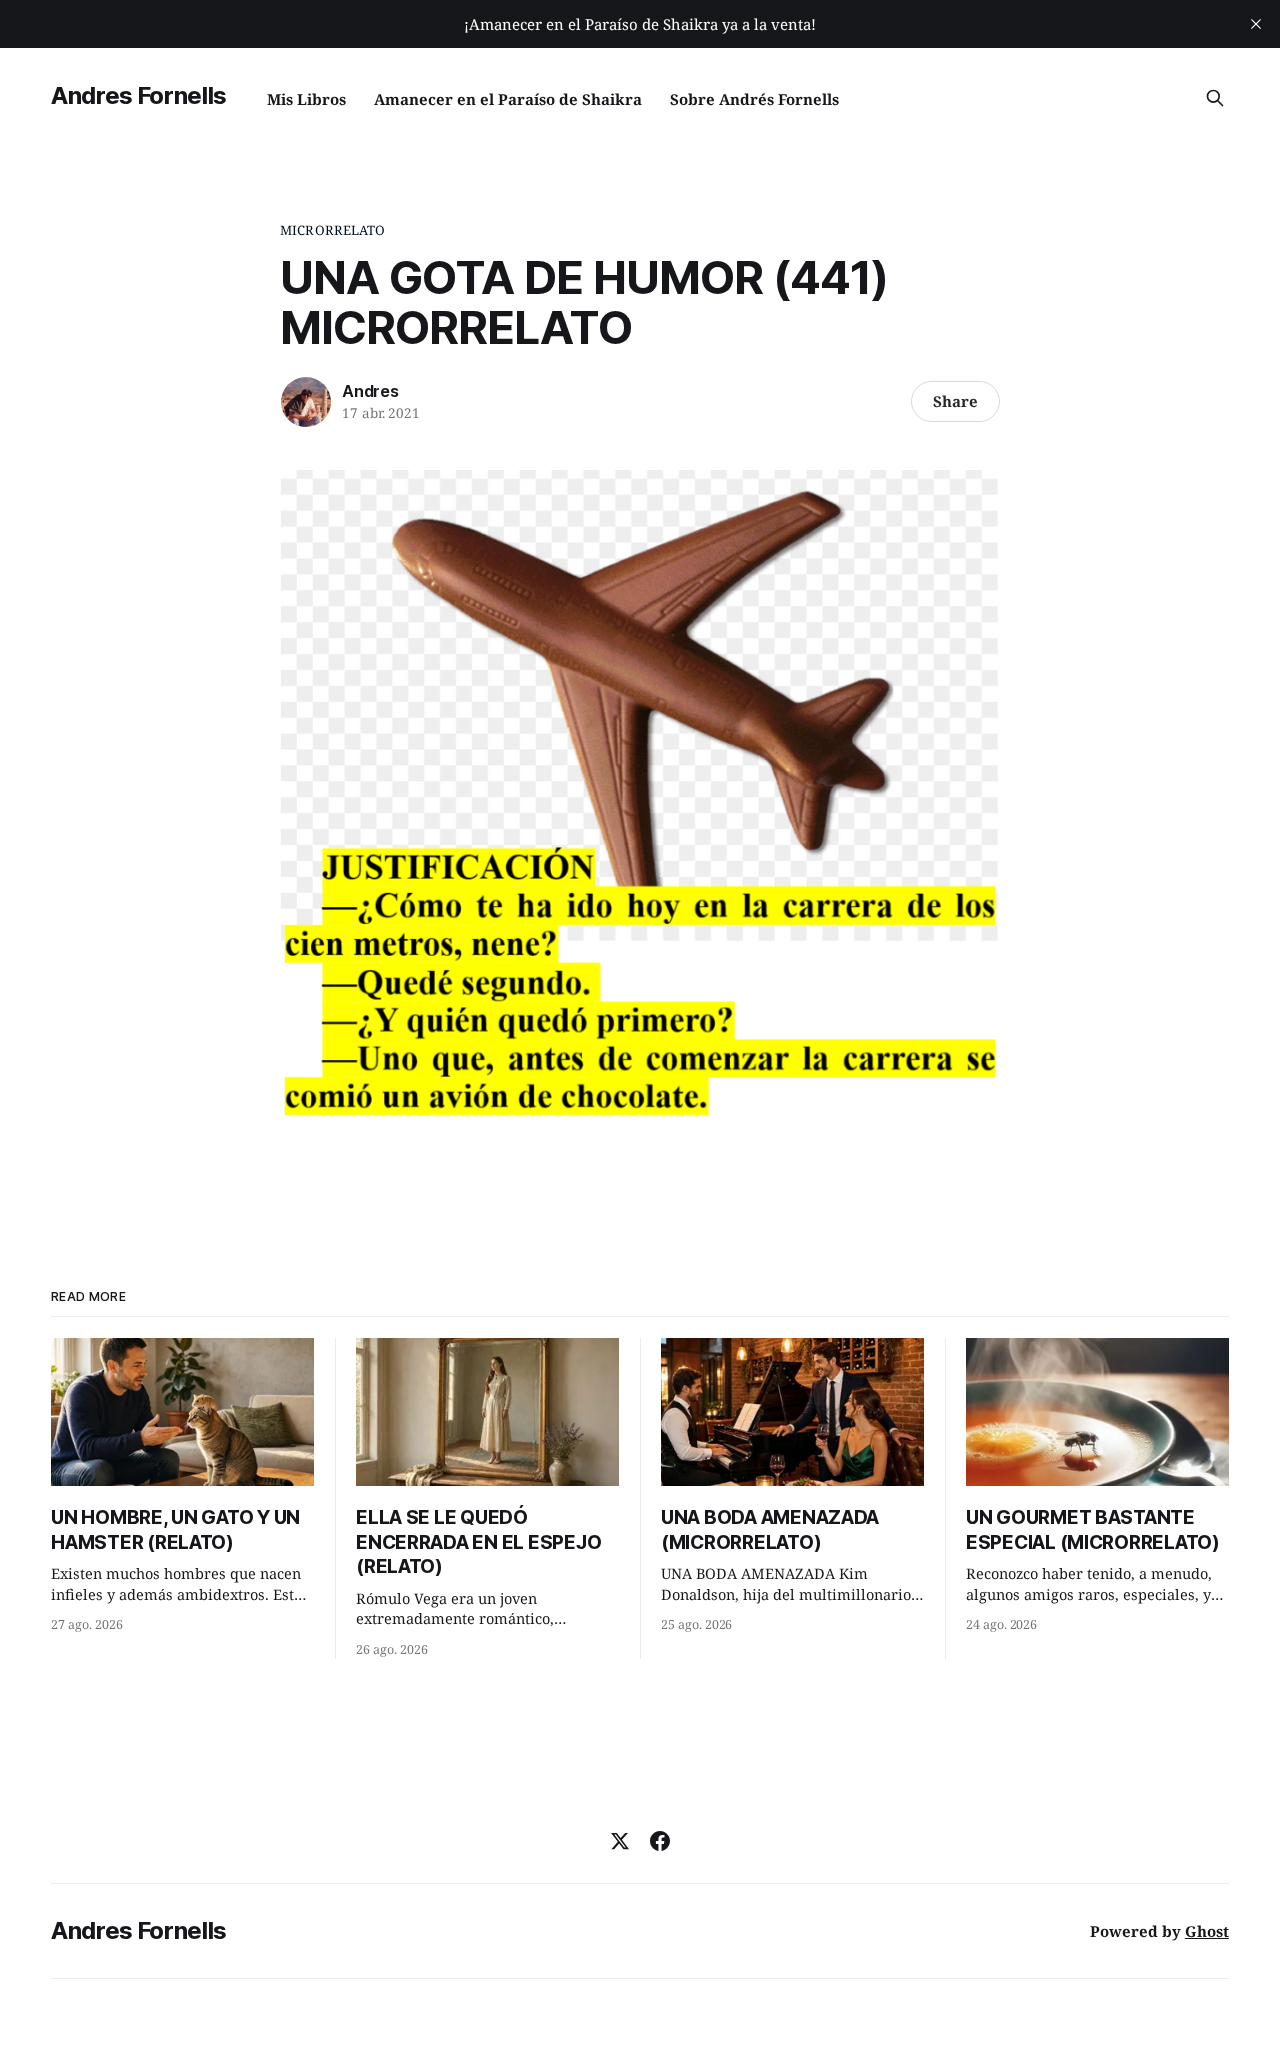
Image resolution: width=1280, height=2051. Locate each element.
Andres (370, 391)
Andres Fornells (139, 95)
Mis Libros (306, 99)
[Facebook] (660, 1841)
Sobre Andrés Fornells (754, 99)
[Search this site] (1215, 98)
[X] (620, 1841)
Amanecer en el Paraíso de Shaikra (508, 99)
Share (955, 401)
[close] (1256, 24)
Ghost (1207, 1931)
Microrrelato (333, 230)
